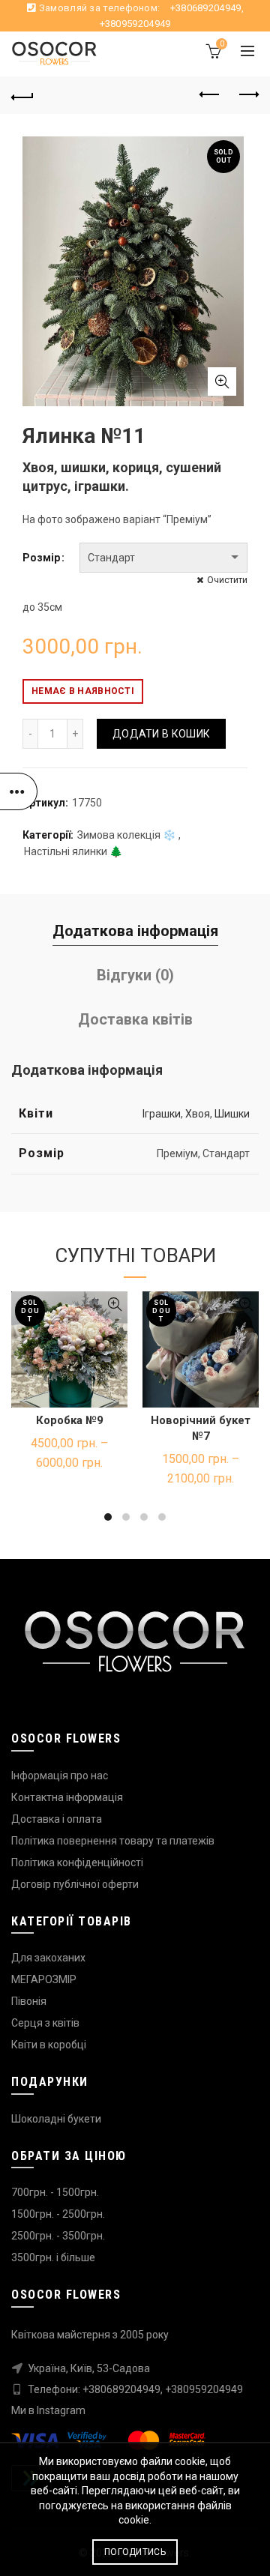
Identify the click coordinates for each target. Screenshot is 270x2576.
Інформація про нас (60, 1776)
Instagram (61, 2410)
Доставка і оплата (57, 1819)
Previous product (210, 95)
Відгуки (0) (135, 975)
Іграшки (162, 1114)
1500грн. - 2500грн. (58, 2214)
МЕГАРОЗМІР (44, 1979)
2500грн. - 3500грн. (58, 2236)
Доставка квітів (135, 1019)
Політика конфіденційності (77, 1862)
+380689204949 (206, 8)
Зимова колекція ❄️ (126, 835)
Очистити (227, 580)
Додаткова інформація (135, 931)
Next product (247, 95)
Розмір (41, 558)
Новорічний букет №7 (201, 1428)
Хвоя (198, 1114)
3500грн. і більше (53, 2257)
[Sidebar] (19, 791)
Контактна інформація (67, 1797)
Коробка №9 (70, 1420)
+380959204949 (135, 24)
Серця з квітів (45, 2023)
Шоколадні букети (56, 2119)
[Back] (22, 95)
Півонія (29, 2001)
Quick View (114, 1304)
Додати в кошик (161, 734)
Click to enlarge (222, 381)
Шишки (232, 1114)
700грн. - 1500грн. (55, 2192)
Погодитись (135, 2552)
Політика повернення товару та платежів (113, 1841)
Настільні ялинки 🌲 (73, 851)
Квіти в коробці (49, 2045)
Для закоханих (48, 1958)
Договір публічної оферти (75, 1884)
